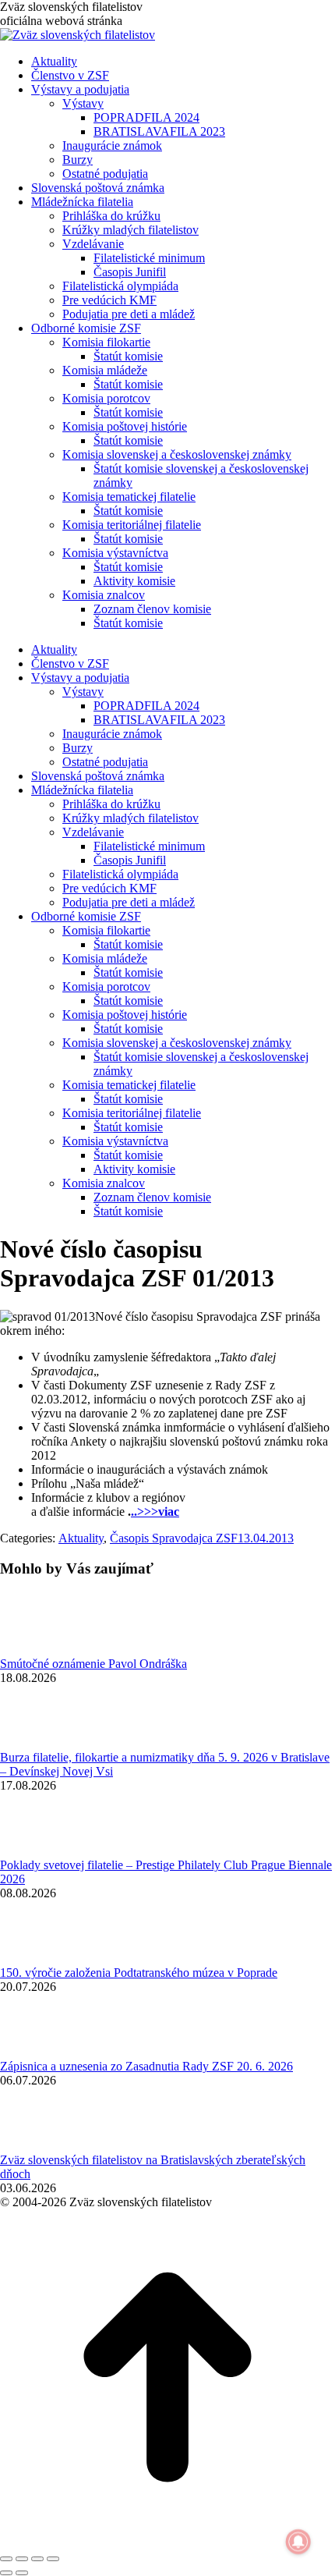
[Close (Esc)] (6, 2559)
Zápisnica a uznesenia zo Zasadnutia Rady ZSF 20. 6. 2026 (146, 2066)
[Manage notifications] (298, 2542)
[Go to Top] (167, 2541)
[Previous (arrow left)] (6, 2573)
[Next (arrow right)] (22, 2573)
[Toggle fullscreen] (37, 2559)
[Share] (22, 2559)
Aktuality (81, 1538)
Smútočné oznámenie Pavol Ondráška (93, 1664)
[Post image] (43, 1650)
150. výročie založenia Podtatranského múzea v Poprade (139, 1973)
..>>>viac (155, 1512)
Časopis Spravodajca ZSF (174, 1538)
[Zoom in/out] (53, 2559)
